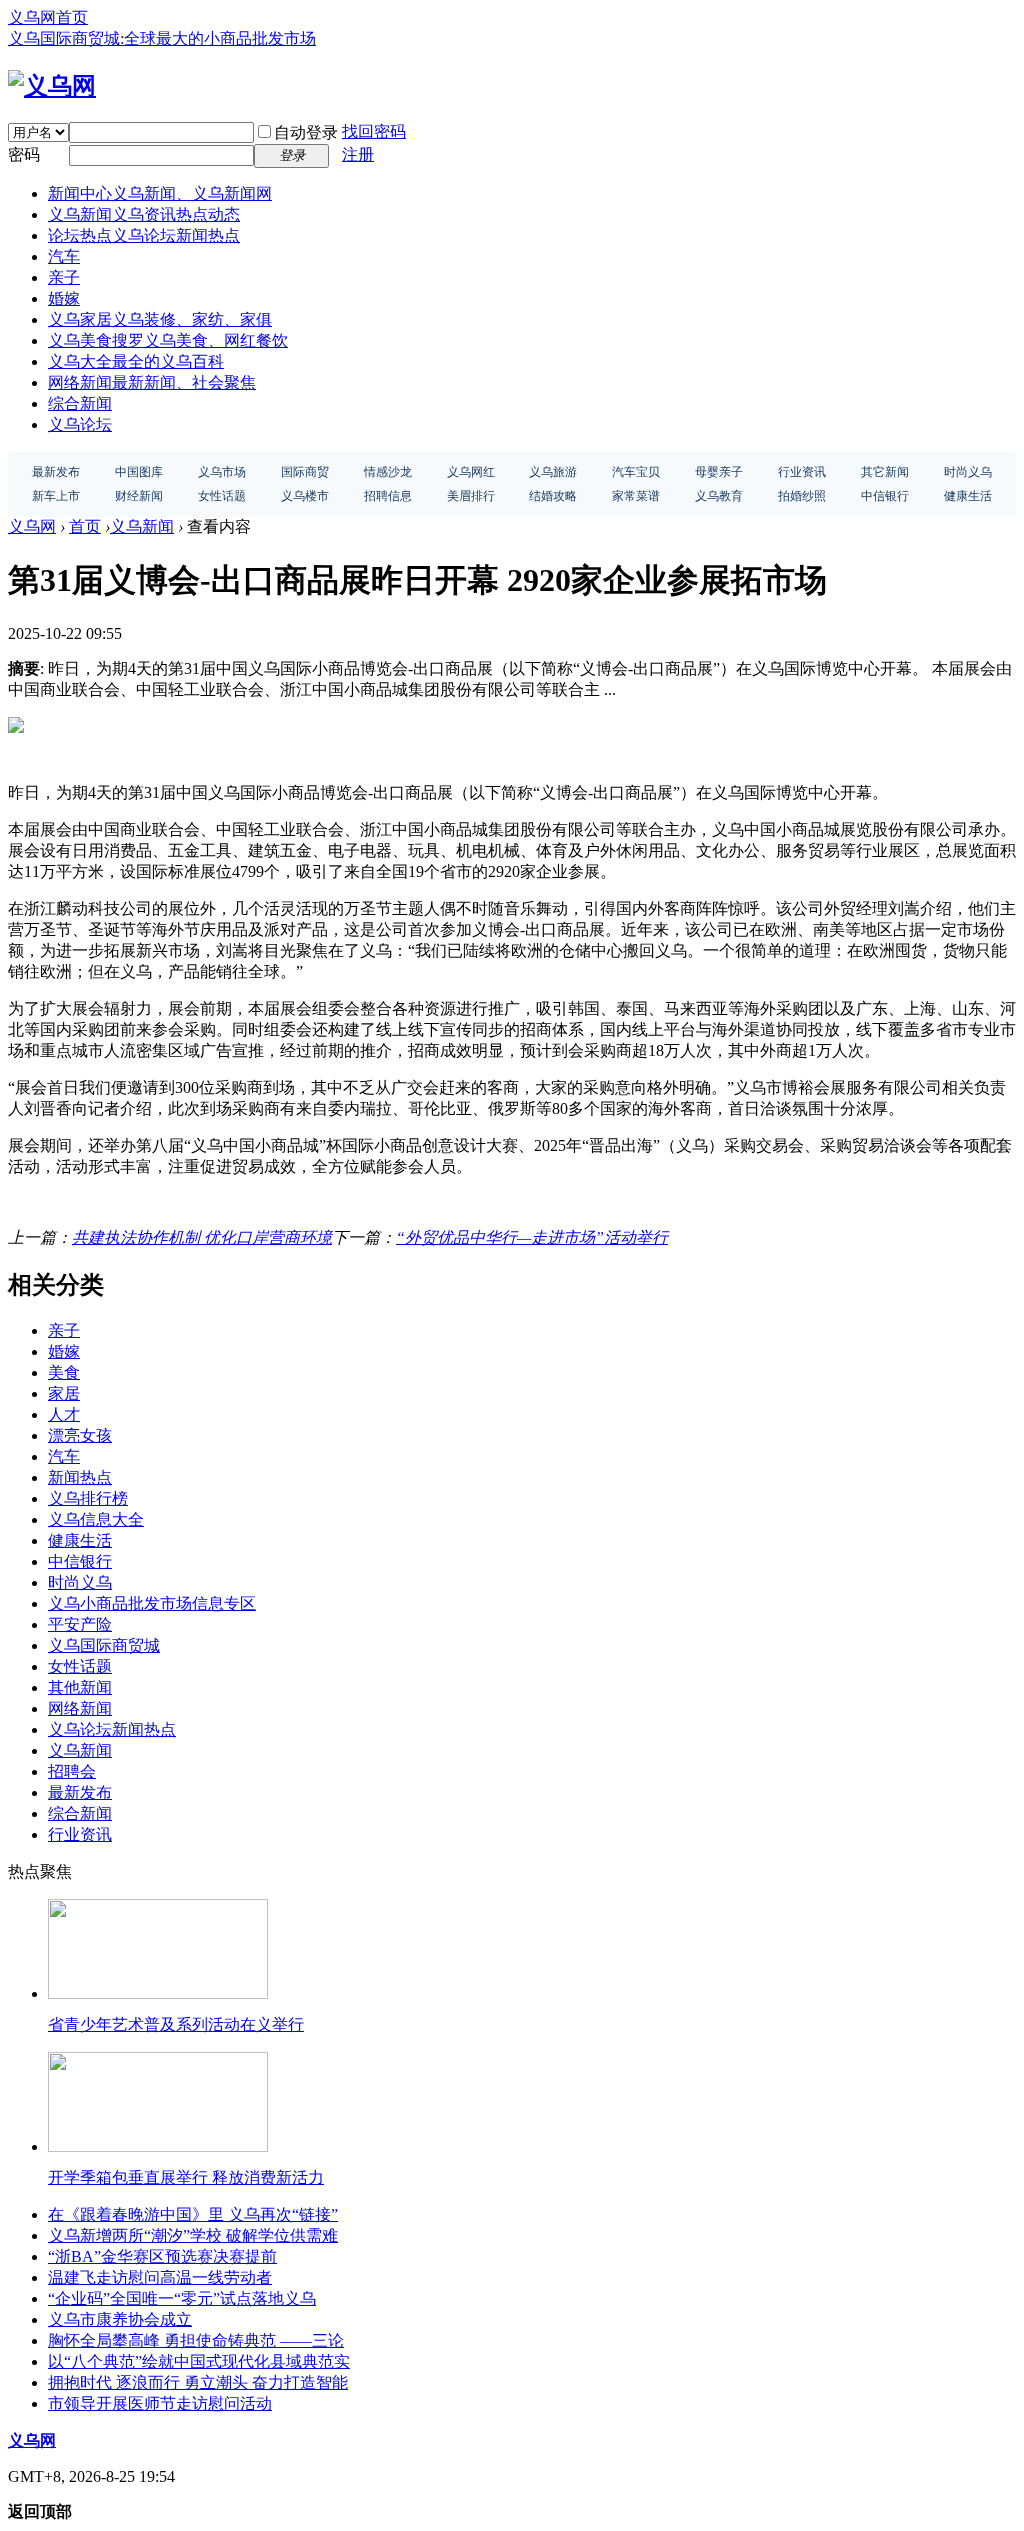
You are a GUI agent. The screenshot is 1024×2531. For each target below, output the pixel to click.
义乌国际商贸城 (104, 1645)
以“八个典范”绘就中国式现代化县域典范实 (199, 2361)
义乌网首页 (48, 17)
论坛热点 (144, 235)
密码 (24, 154)
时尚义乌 (80, 1582)
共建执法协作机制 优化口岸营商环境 (202, 1237)
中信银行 (80, 1561)
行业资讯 (80, 1834)
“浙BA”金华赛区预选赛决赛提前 (162, 2256)
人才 (64, 1414)
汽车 (64, 256)
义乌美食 (168, 340)
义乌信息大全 (96, 1519)
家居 (64, 1393)
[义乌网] (52, 86)
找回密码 (374, 131)
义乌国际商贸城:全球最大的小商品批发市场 (162, 38)
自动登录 (306, 132)
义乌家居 (160, 319)
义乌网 (32, 526)
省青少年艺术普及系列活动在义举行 (176, 2024)
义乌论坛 (80, 424)
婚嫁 (64, 298)
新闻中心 (160, 193)
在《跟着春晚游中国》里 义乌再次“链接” (193, 2214)
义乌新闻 (144, 214)
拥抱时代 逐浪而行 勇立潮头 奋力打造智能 (198, 2382)
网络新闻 (152, 382)
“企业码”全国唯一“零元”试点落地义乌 (182, 2298)
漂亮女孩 (80, 1435)
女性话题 (80, 1666)
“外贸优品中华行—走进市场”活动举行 (532, 1237)
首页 (85, 526)
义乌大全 (136, 361)
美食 (64, 1372)
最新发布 (80, 1792)
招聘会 (72, 1771)
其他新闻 (80, 1687)
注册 (358, 154)
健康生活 (80, 1540)
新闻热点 (80, 1477)
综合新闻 (80, 403)
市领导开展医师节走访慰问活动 (160, 2403)
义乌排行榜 (88, 1498)
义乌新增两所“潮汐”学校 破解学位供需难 (193, 2235)
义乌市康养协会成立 (120, 2319)
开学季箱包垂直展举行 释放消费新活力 (186, 2177)
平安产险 (80, 1624)
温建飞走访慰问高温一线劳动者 (160, 2277)
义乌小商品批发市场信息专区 (152, 1603)
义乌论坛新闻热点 (112, 1729)
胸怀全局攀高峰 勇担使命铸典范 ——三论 (196, 2340)
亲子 (64, 277)
